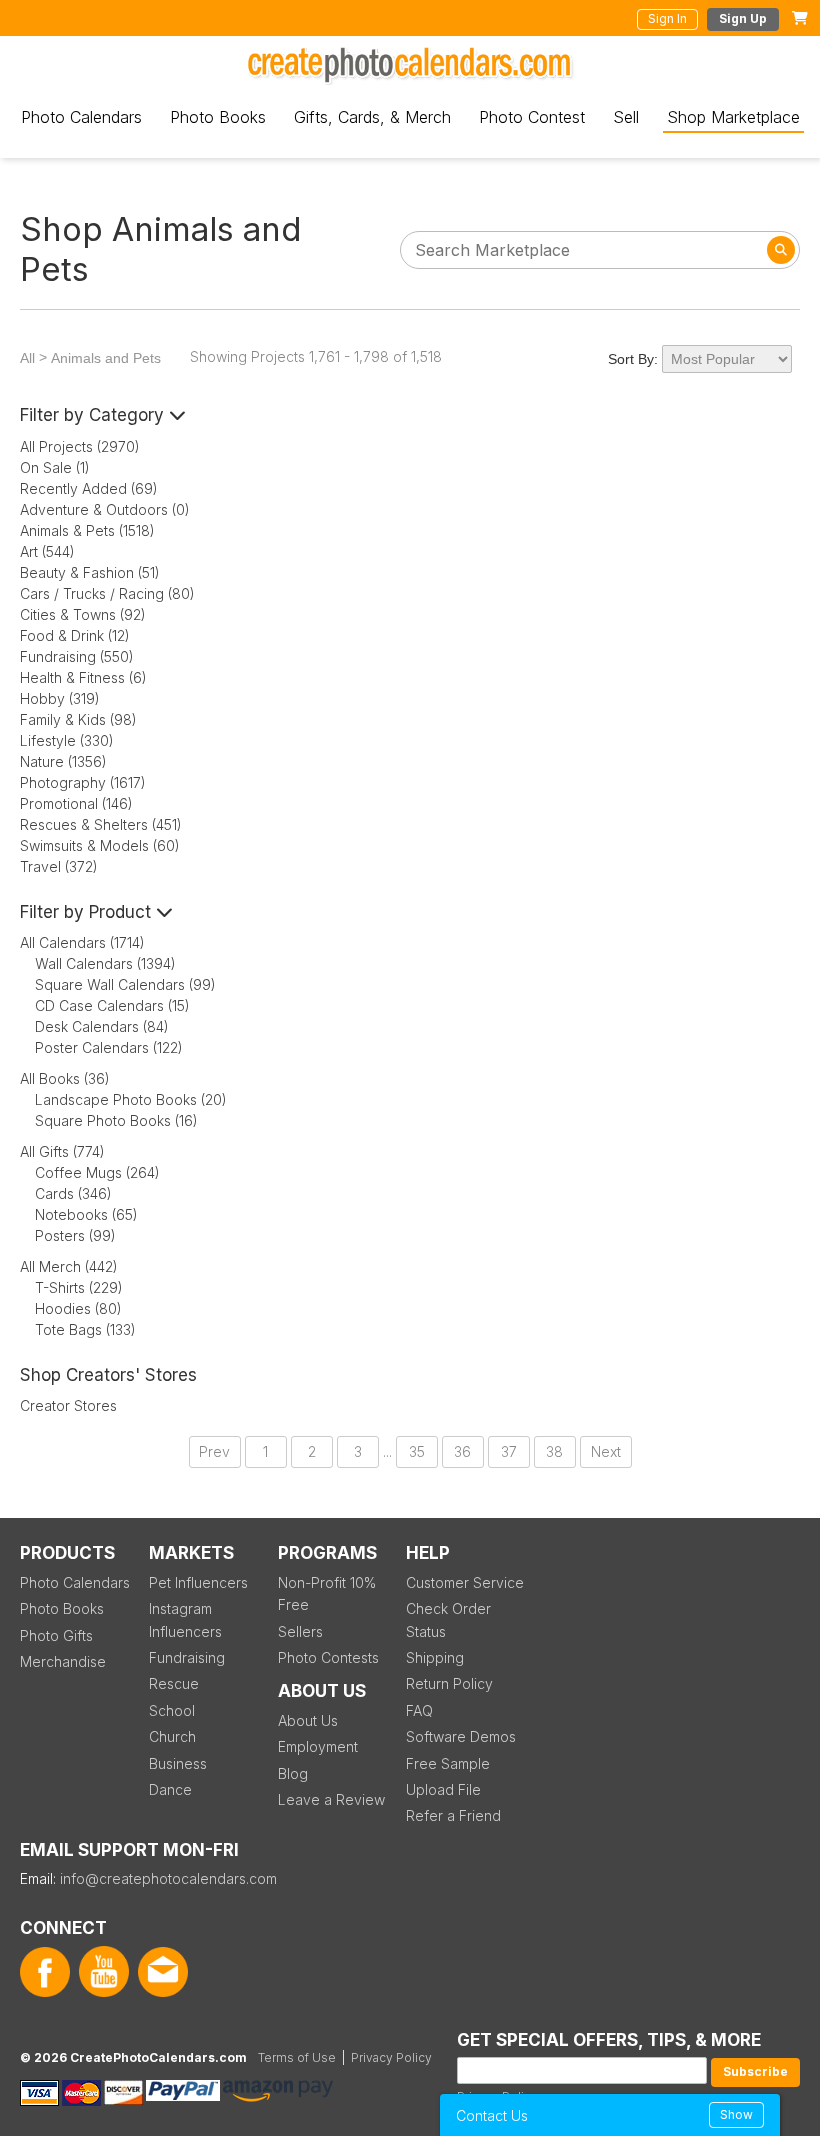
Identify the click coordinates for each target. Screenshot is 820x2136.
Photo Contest (532, 117)
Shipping (435, 1657)
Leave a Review (331, 1799)
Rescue (174, 1683)
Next (606, 1451)
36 (462, 1451)
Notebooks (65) (86, 1214)
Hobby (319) (60, 698)
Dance (170, 1789)
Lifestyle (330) (67, 740)
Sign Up (743, 18)
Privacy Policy (391, 2057)
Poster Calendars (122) (109, 1047)
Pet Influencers (198, 1582)
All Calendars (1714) (82, 942)
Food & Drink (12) (75, 635)
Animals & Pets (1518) (87, 530)
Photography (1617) (83, 782)
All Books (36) (65, 1078)
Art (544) (47, 551)
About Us (308, 1720)
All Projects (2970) (80, 446)
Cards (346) (73, 1193)
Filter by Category (94, 415)
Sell (626, 117)
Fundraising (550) (77, 656)
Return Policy (449, 1683)
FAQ (419, 1710)
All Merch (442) (69, 1266)
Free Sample (448, 1763)
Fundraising (187, 1657)
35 (417, 1451)
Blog (293, 1773)
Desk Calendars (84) (102, 1026)
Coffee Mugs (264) (97, 1172)
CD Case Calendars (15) (112, 1005)
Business (178, 1763)
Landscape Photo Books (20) (131, 1099)
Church (172, 1736)
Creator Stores (68, 1405)
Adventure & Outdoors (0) (105, 509)
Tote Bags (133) (85, 1329)
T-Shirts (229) (79, 1287)
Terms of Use (297, 2057)
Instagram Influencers (185, 1619)
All (27, 358)
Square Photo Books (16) (116, 1120)
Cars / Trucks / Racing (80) (107, 593)
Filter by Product (88, 912)
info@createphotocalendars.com (168, 1878)
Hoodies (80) (78, 1308)
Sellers (300, 1631)
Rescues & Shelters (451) (101, 824)
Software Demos (461, 1736)
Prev (214, 1451)
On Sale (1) (55, 467)
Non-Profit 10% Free (327, 1593)
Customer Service (465, 1582)
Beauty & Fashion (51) (90, 572)
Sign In (667, 18)
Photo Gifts (56, 1635)
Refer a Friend (453, 1815)
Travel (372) (59, 866)
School (172, 1710)
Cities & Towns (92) (83, 614)
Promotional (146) (76, 803)
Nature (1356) (63, 761)
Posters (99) (75, 1235)
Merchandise (63, 1661)
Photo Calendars (81, 117)
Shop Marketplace (733, 117)
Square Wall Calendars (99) (125, 984)
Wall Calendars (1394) (105, 963)
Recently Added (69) (89, 488)
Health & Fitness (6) (83, 677)
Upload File (443, 1789)
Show (736, 2114)
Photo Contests (328, 1657)
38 (554, 1451)
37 (509, 1451)
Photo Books (218, 117)
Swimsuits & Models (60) (100, 845)
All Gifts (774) (62, 1151)
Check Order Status (448, 1619)
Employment (318, 1746)
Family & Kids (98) (78, 719)
